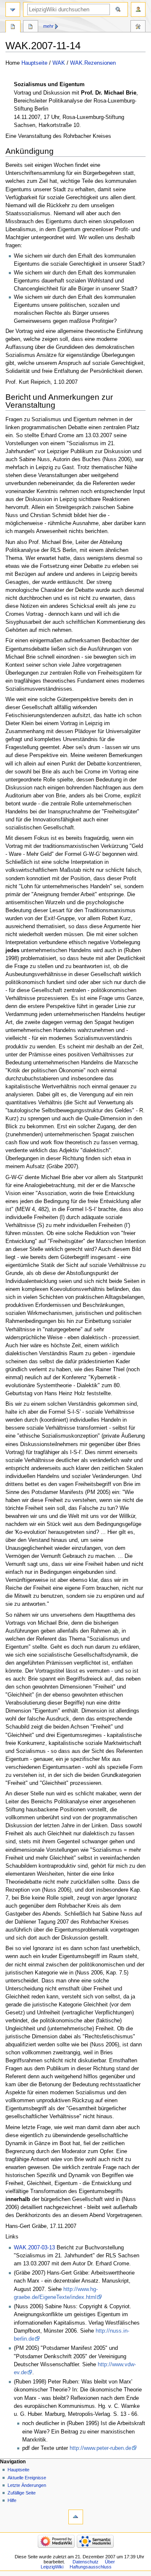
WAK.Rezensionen (93, 63)
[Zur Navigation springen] (13, 9)
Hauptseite (34, 63)
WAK (59, 63)
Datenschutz (86, 2562)
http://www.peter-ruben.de (100, 2448)
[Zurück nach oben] (76, 2517)
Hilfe (12, 2500)
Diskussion (31, 27)
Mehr (48, 26)
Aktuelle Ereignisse (27, 2478)
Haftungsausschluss (91, 2567)
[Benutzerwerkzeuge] (138, 9)
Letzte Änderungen (27, 2485)
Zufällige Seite (22, 2493)
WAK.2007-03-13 (34, 2248)
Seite (13, 27)
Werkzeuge (138, 27)
